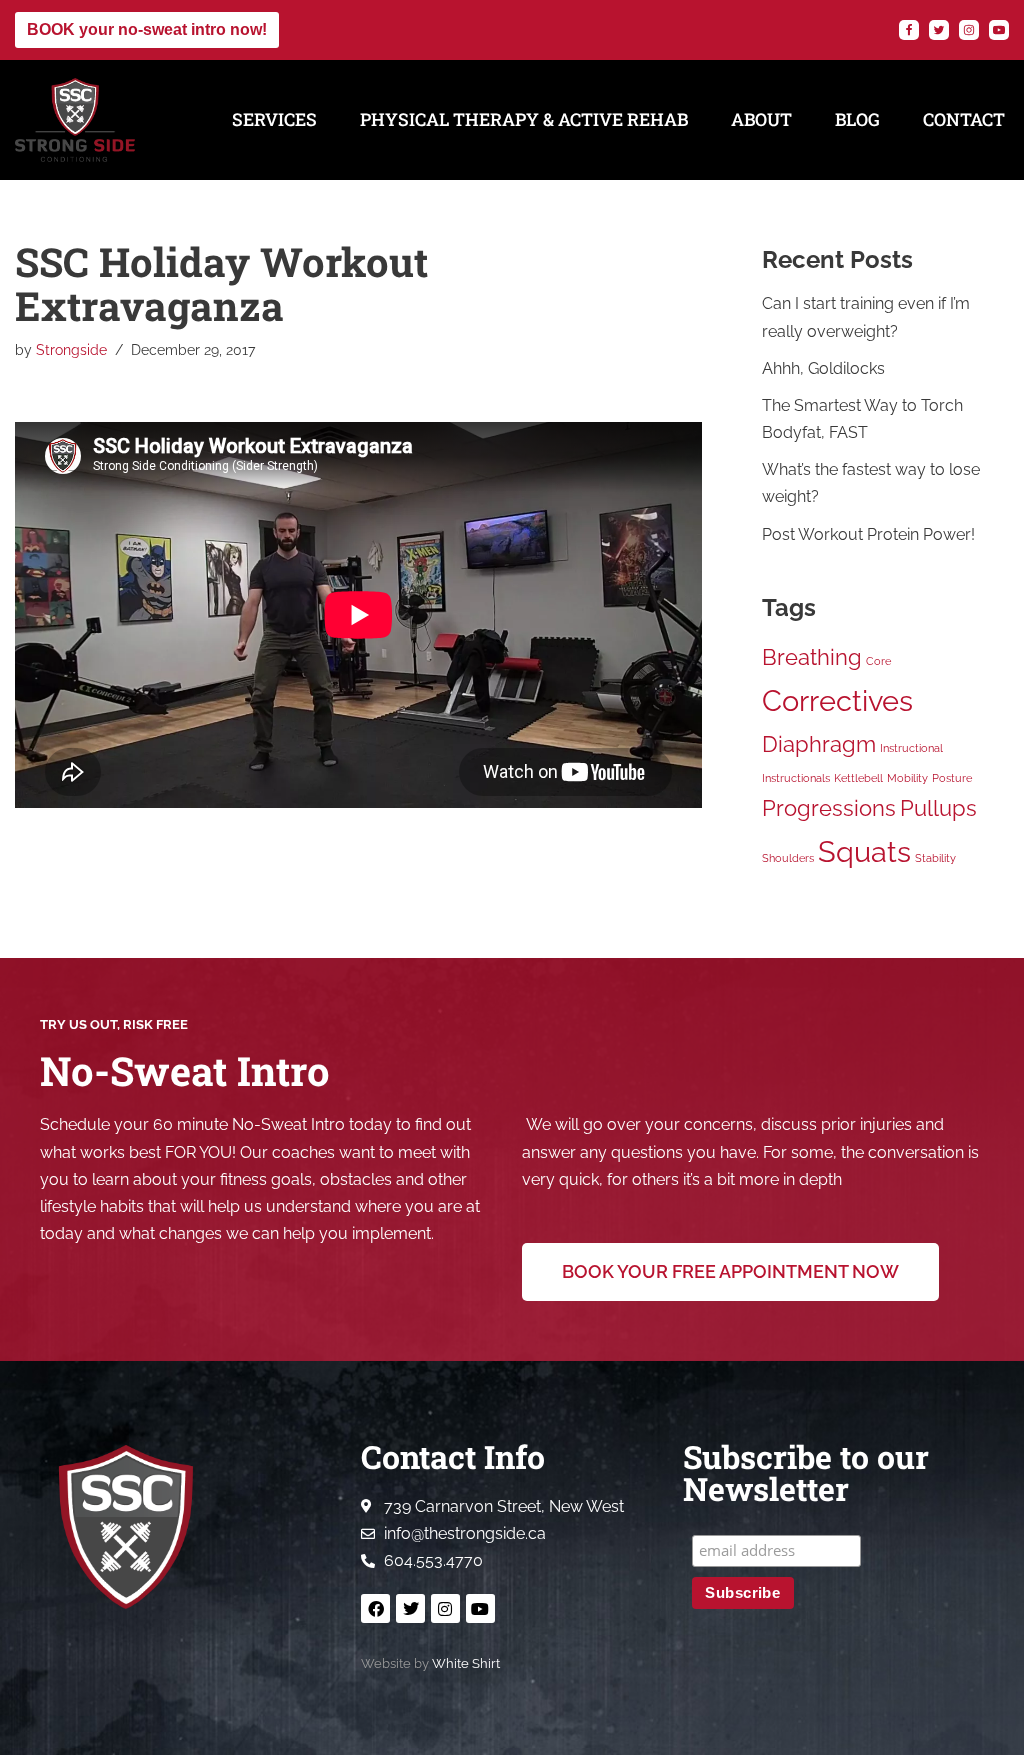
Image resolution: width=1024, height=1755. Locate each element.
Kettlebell (858, 778)
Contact (964, 119)
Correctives (837, 700)
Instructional (911, 748)
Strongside (71, 349)
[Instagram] (969, 30)
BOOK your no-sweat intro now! (147, 29)
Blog (857, 119)
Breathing (812, 657)
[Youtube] (480, 1608)
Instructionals (796, 778)
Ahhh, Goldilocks (823, 368)
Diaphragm (819, 744)
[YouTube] (999, 30)
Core (878, 661)
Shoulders (788, 858)
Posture (952, 778)
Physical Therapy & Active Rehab (524, 119)
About (761, 119)
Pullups (938, 808)
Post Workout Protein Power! (868, 534)
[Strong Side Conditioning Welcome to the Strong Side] (75, 120)
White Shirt (466, 1663)
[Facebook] (909, 30)
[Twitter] (939, 30)
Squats (864, 851)
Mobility (907, 778)
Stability (935, 858)
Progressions (829, 808)
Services (274, 119)
